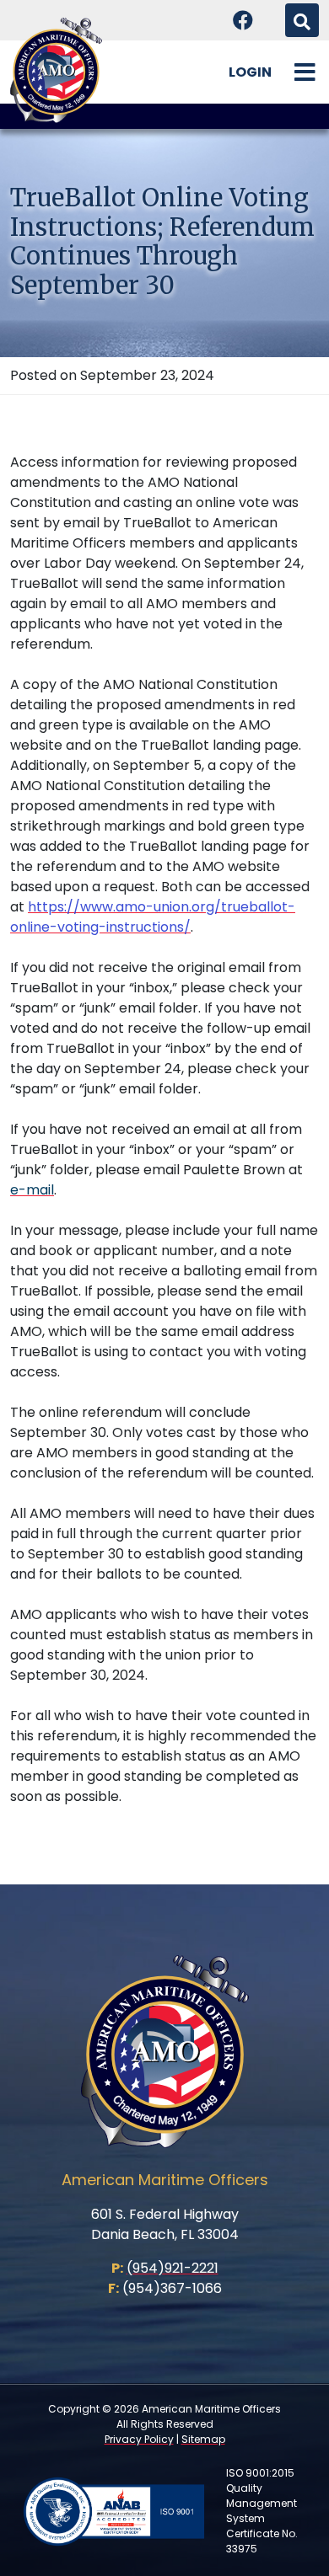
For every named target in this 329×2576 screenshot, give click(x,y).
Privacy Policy (139, 2439)
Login (250, 72)
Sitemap (203, 2439)
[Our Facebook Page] (243, 20)
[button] (305, 72)
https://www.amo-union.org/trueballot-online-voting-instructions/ (153, 917)
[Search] (302, 20)
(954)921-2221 (173, 2268)
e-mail (32, 1190)
